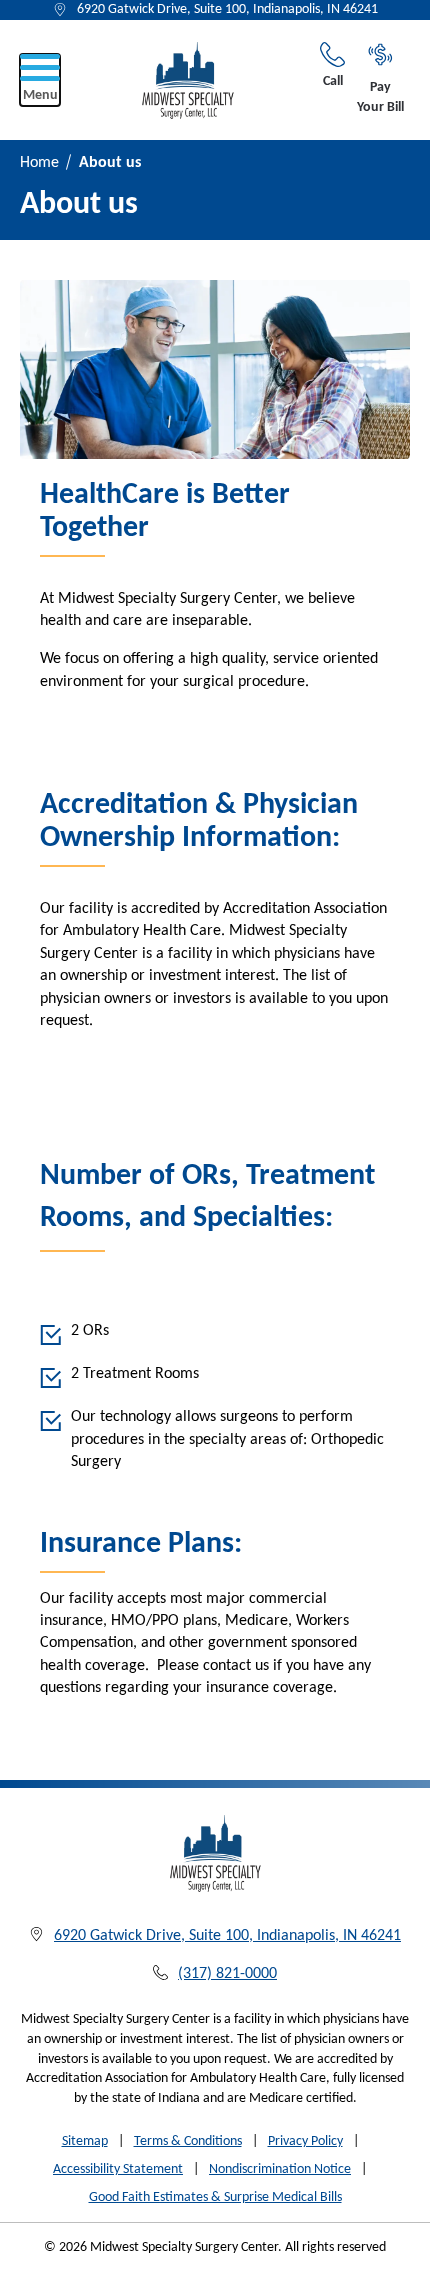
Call (333, 81)
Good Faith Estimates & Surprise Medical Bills (215, 2197)
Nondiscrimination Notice (280, 2169)
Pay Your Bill (380, 97)
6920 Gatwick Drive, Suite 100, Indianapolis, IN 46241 (227, 9)
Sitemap (85, 2141)
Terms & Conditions (188, 2141)
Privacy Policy (305, 2141)
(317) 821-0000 (227, 1974)
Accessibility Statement (118, 2169)
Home (39, 163)
